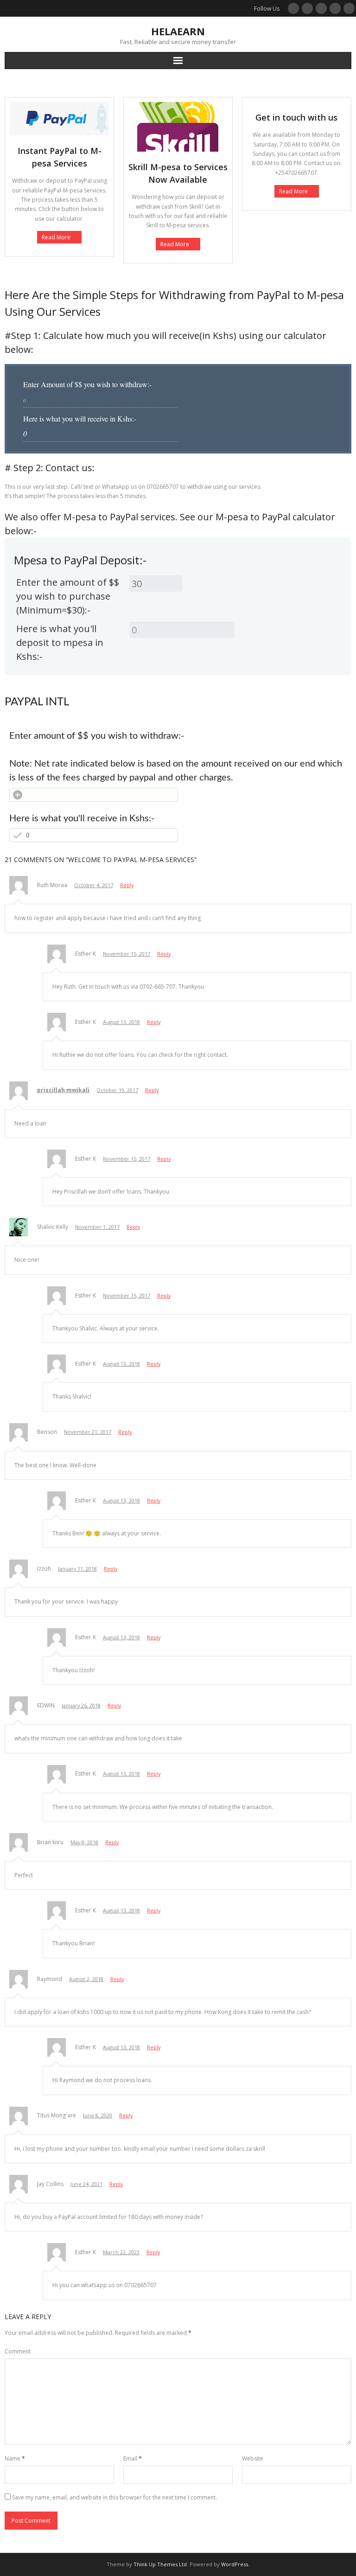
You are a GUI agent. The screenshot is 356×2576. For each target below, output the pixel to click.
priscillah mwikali (63, 1090)
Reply (127, 885)
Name (15, 2458)
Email (133, 2458)
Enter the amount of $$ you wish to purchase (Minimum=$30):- (68, 596)
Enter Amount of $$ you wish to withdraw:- (89, 384)
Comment (18, 2351)
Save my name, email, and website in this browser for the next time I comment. (114, 2497)
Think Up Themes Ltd (160, 2564)
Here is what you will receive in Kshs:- (80, 419)
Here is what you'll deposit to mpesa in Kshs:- (60, 642)
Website (253, 2458)
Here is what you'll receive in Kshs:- (82, 818)
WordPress (235, 2564)
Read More (56, 237)
